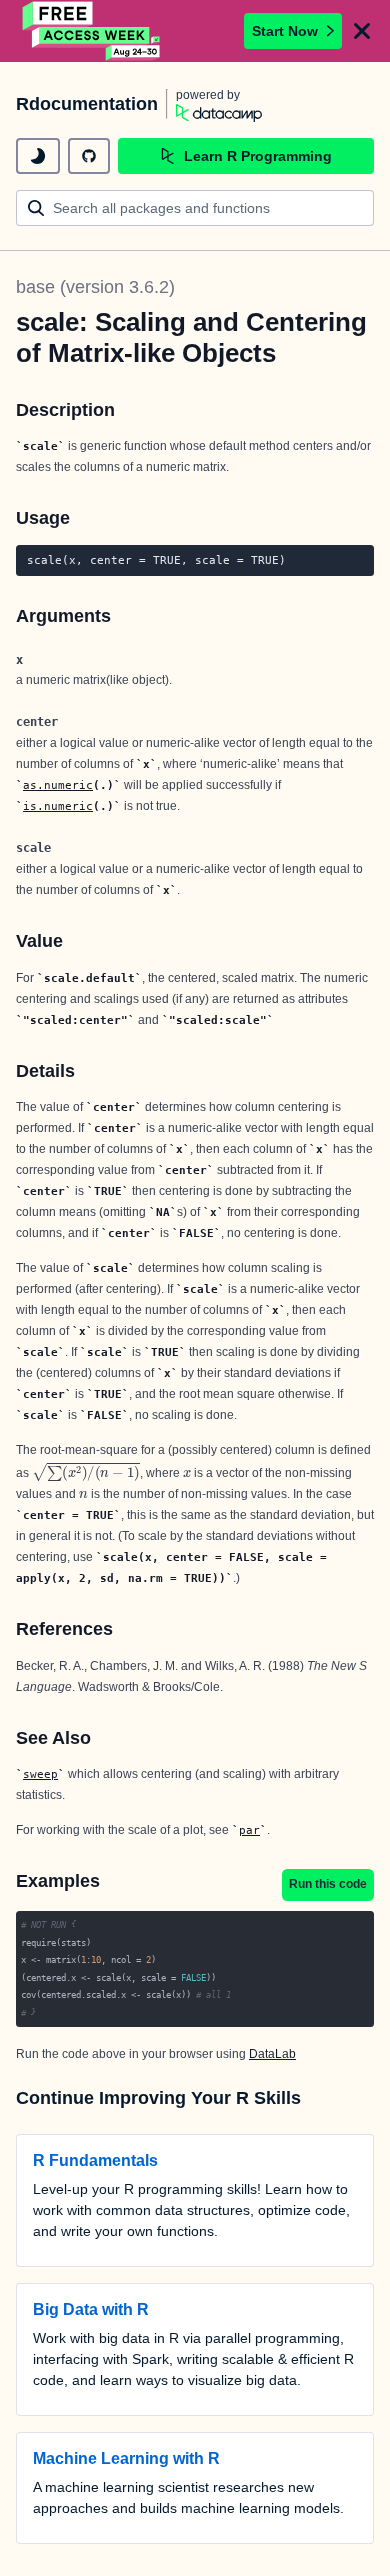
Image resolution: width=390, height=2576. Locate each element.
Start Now (285, 31)
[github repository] (89, 156)
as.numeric (58, 785)
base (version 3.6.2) (95, 287)
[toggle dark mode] (38, 156)
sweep (40, 1774)
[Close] (362, 31)
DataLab (272, 2054)
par (249, 1830)
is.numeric (58, 806)
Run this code (328, 1884)
